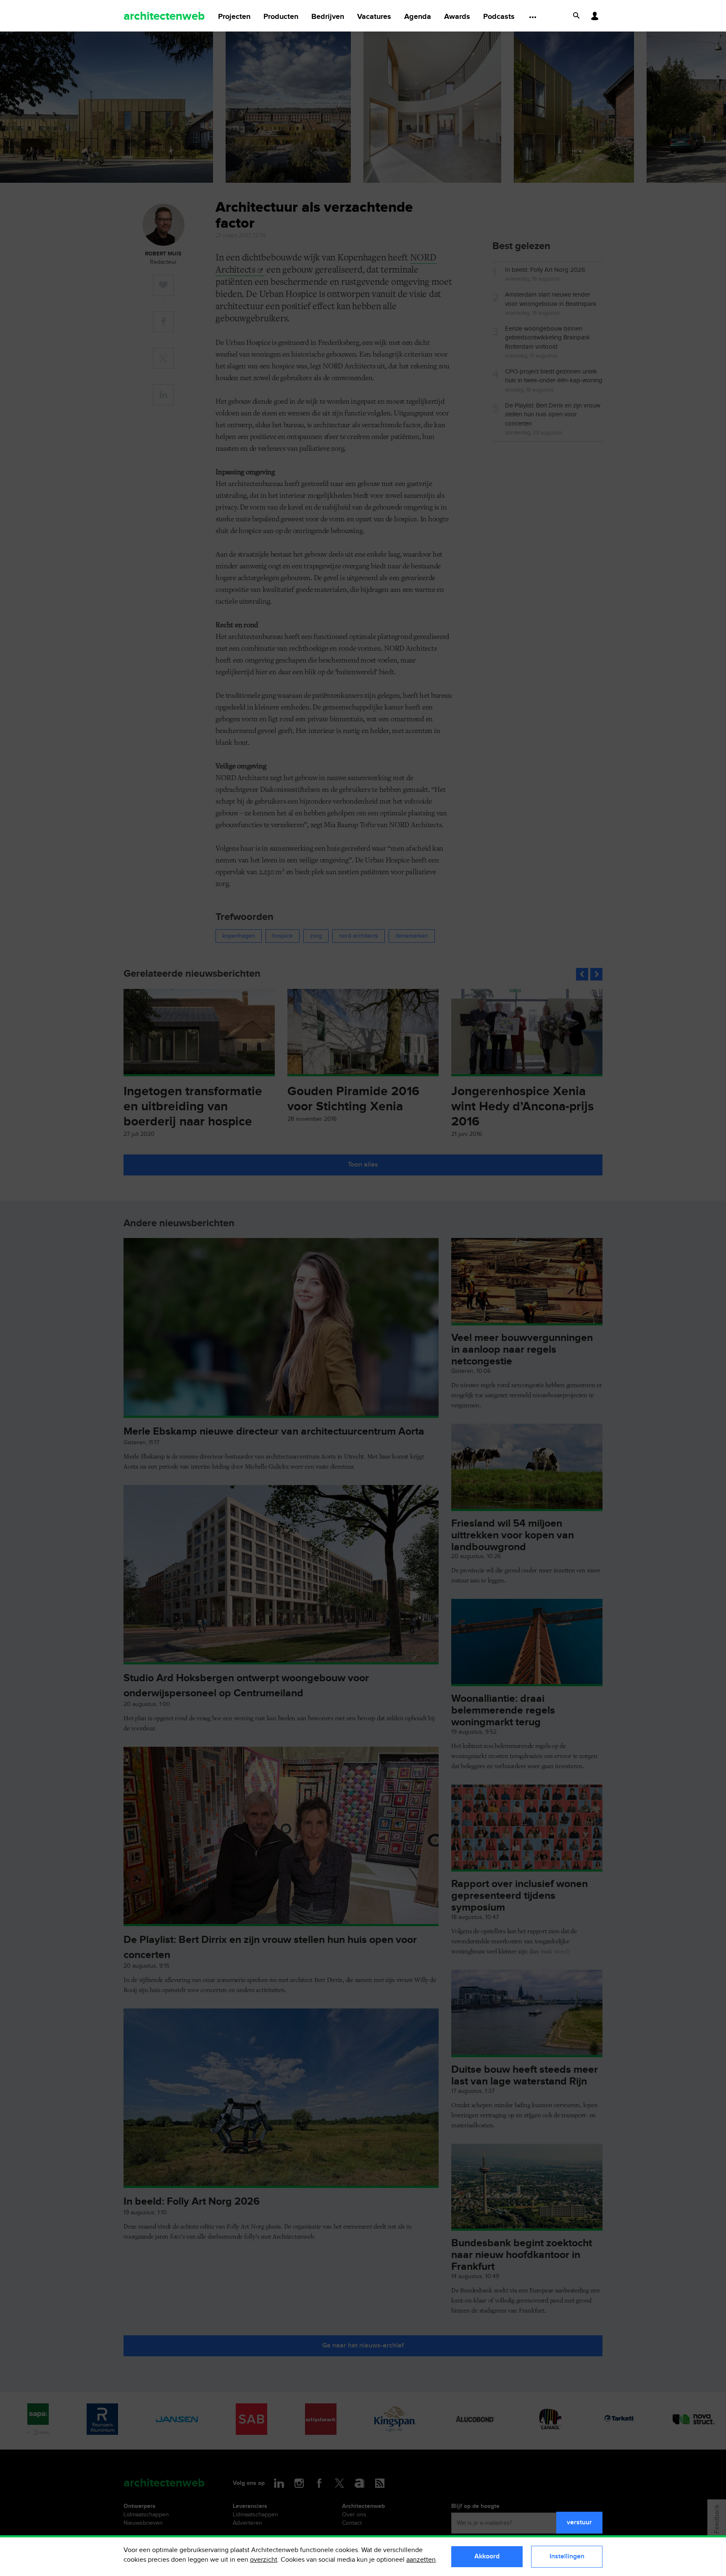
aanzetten (421, 2560)
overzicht (264, 2560)
